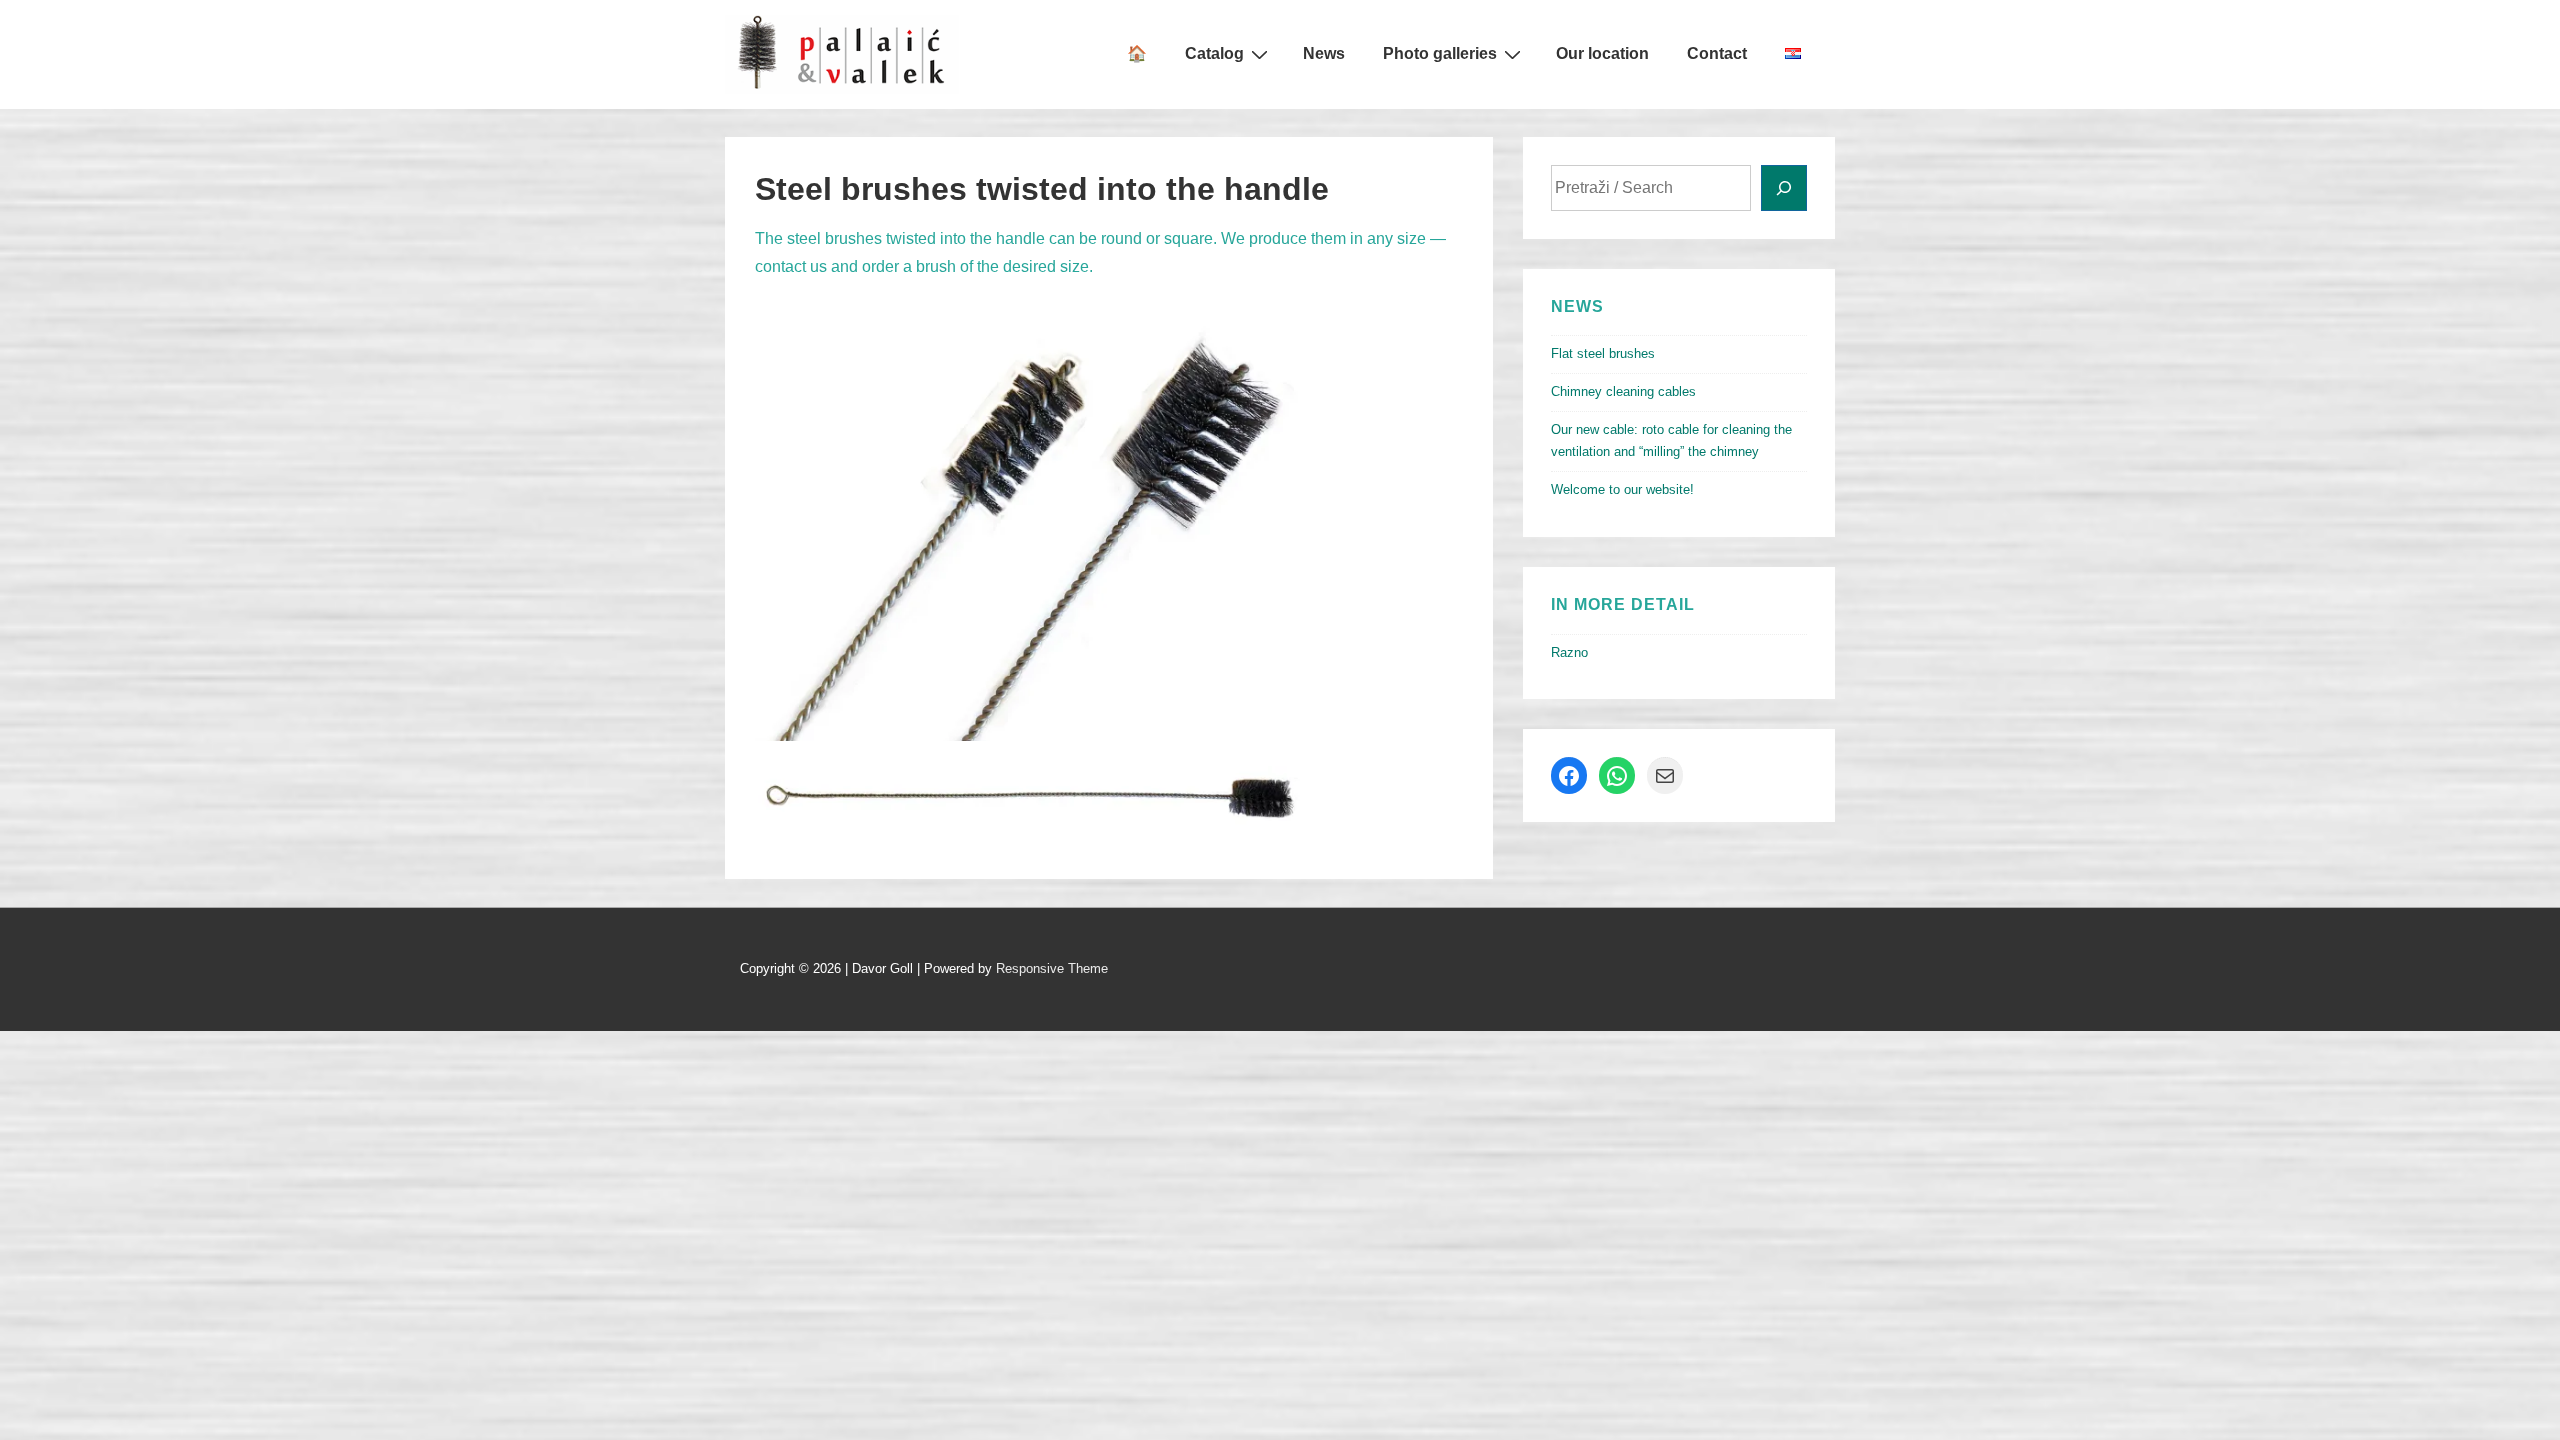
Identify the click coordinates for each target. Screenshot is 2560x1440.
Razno (1569, 652)
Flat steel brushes (1603, 353)
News (1324, 53)
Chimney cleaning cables (1623, 391)
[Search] (1784, 188)
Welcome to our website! (1622, 489)
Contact (1717, 53)
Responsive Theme (1052, 968)
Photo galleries (1440, 53)
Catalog (1214, 53)
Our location (1602, 53)
